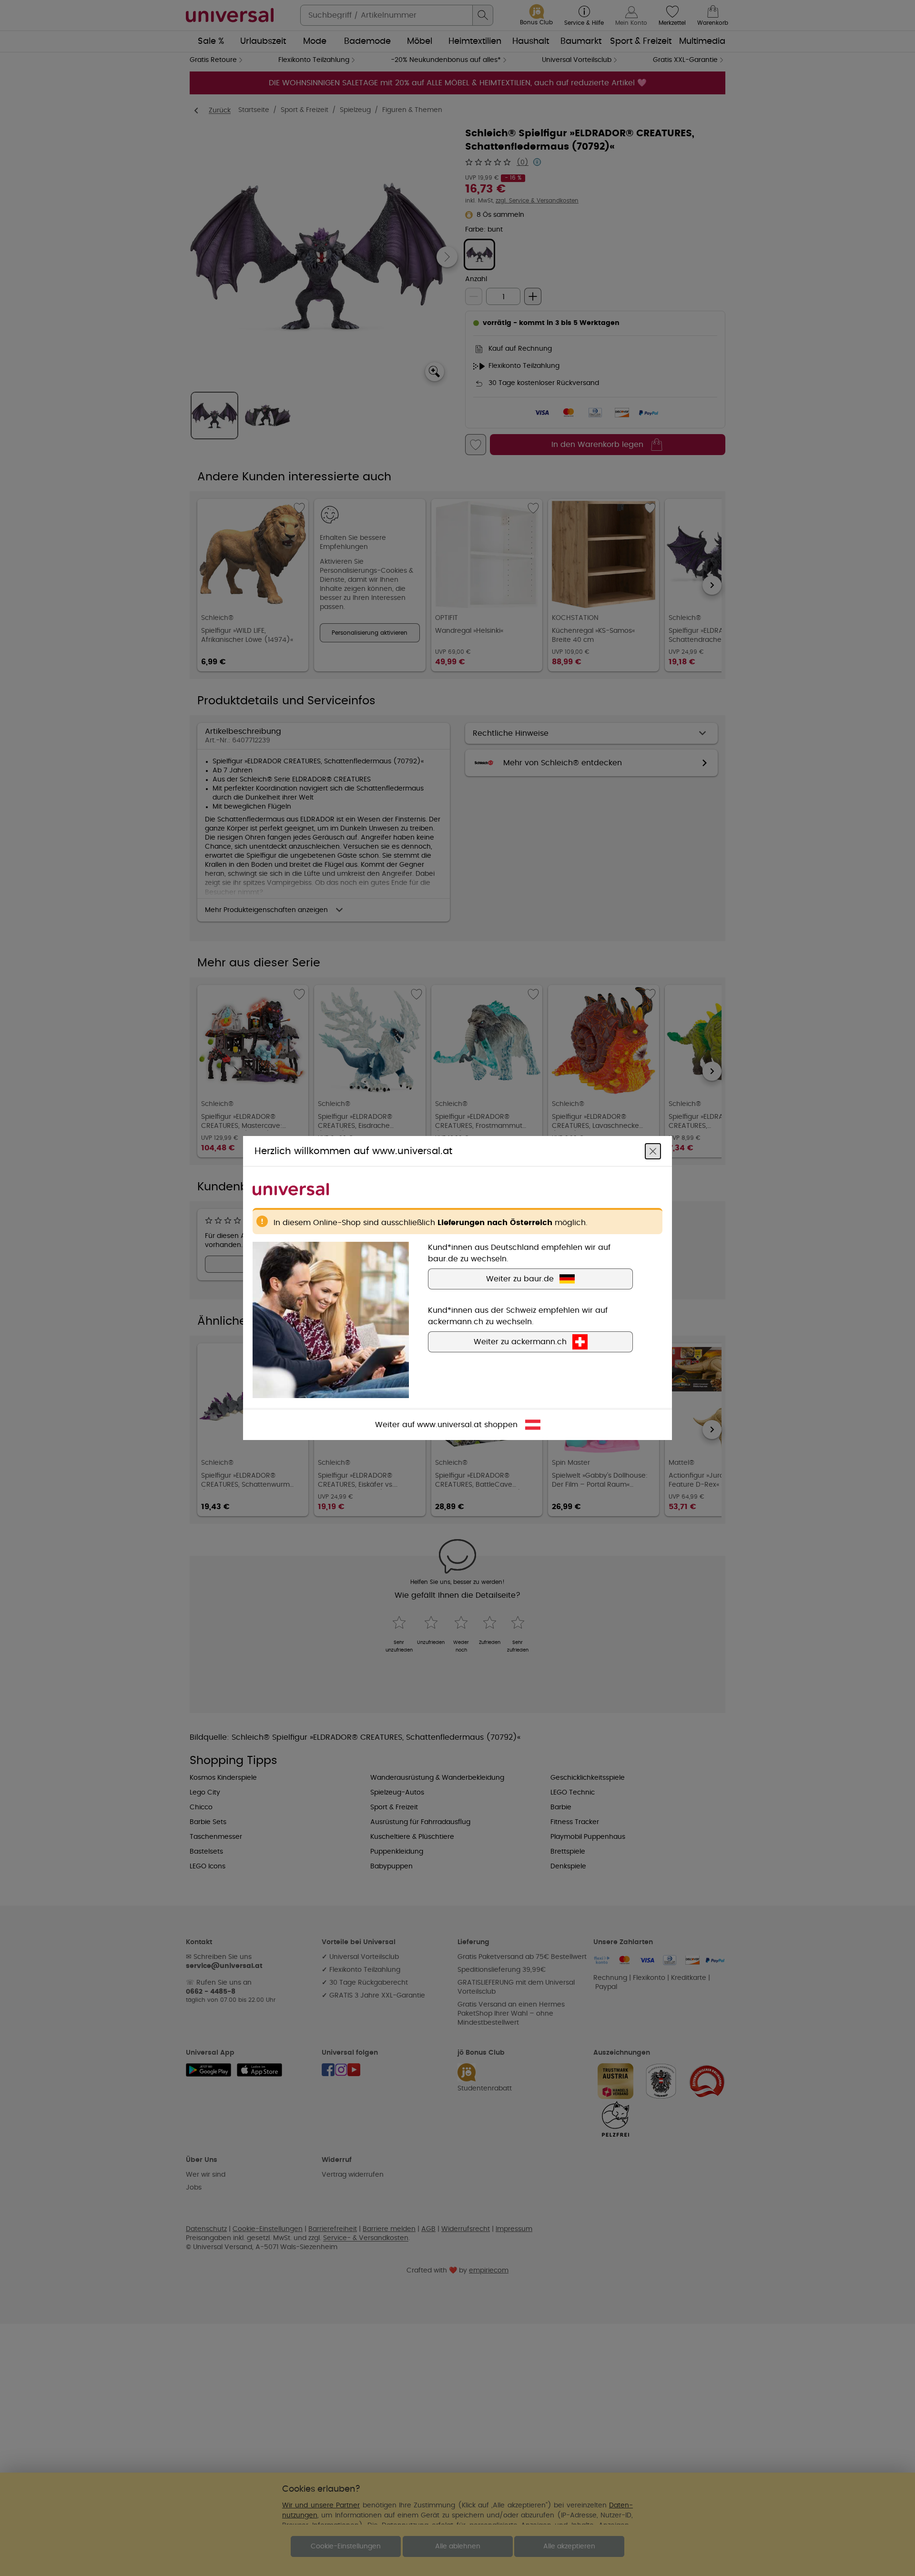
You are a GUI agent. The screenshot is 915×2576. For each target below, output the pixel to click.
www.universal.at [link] (449, 1425)
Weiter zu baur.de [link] (520, 1279)
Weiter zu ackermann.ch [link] (520, 1342)
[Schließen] (653, 1151)
